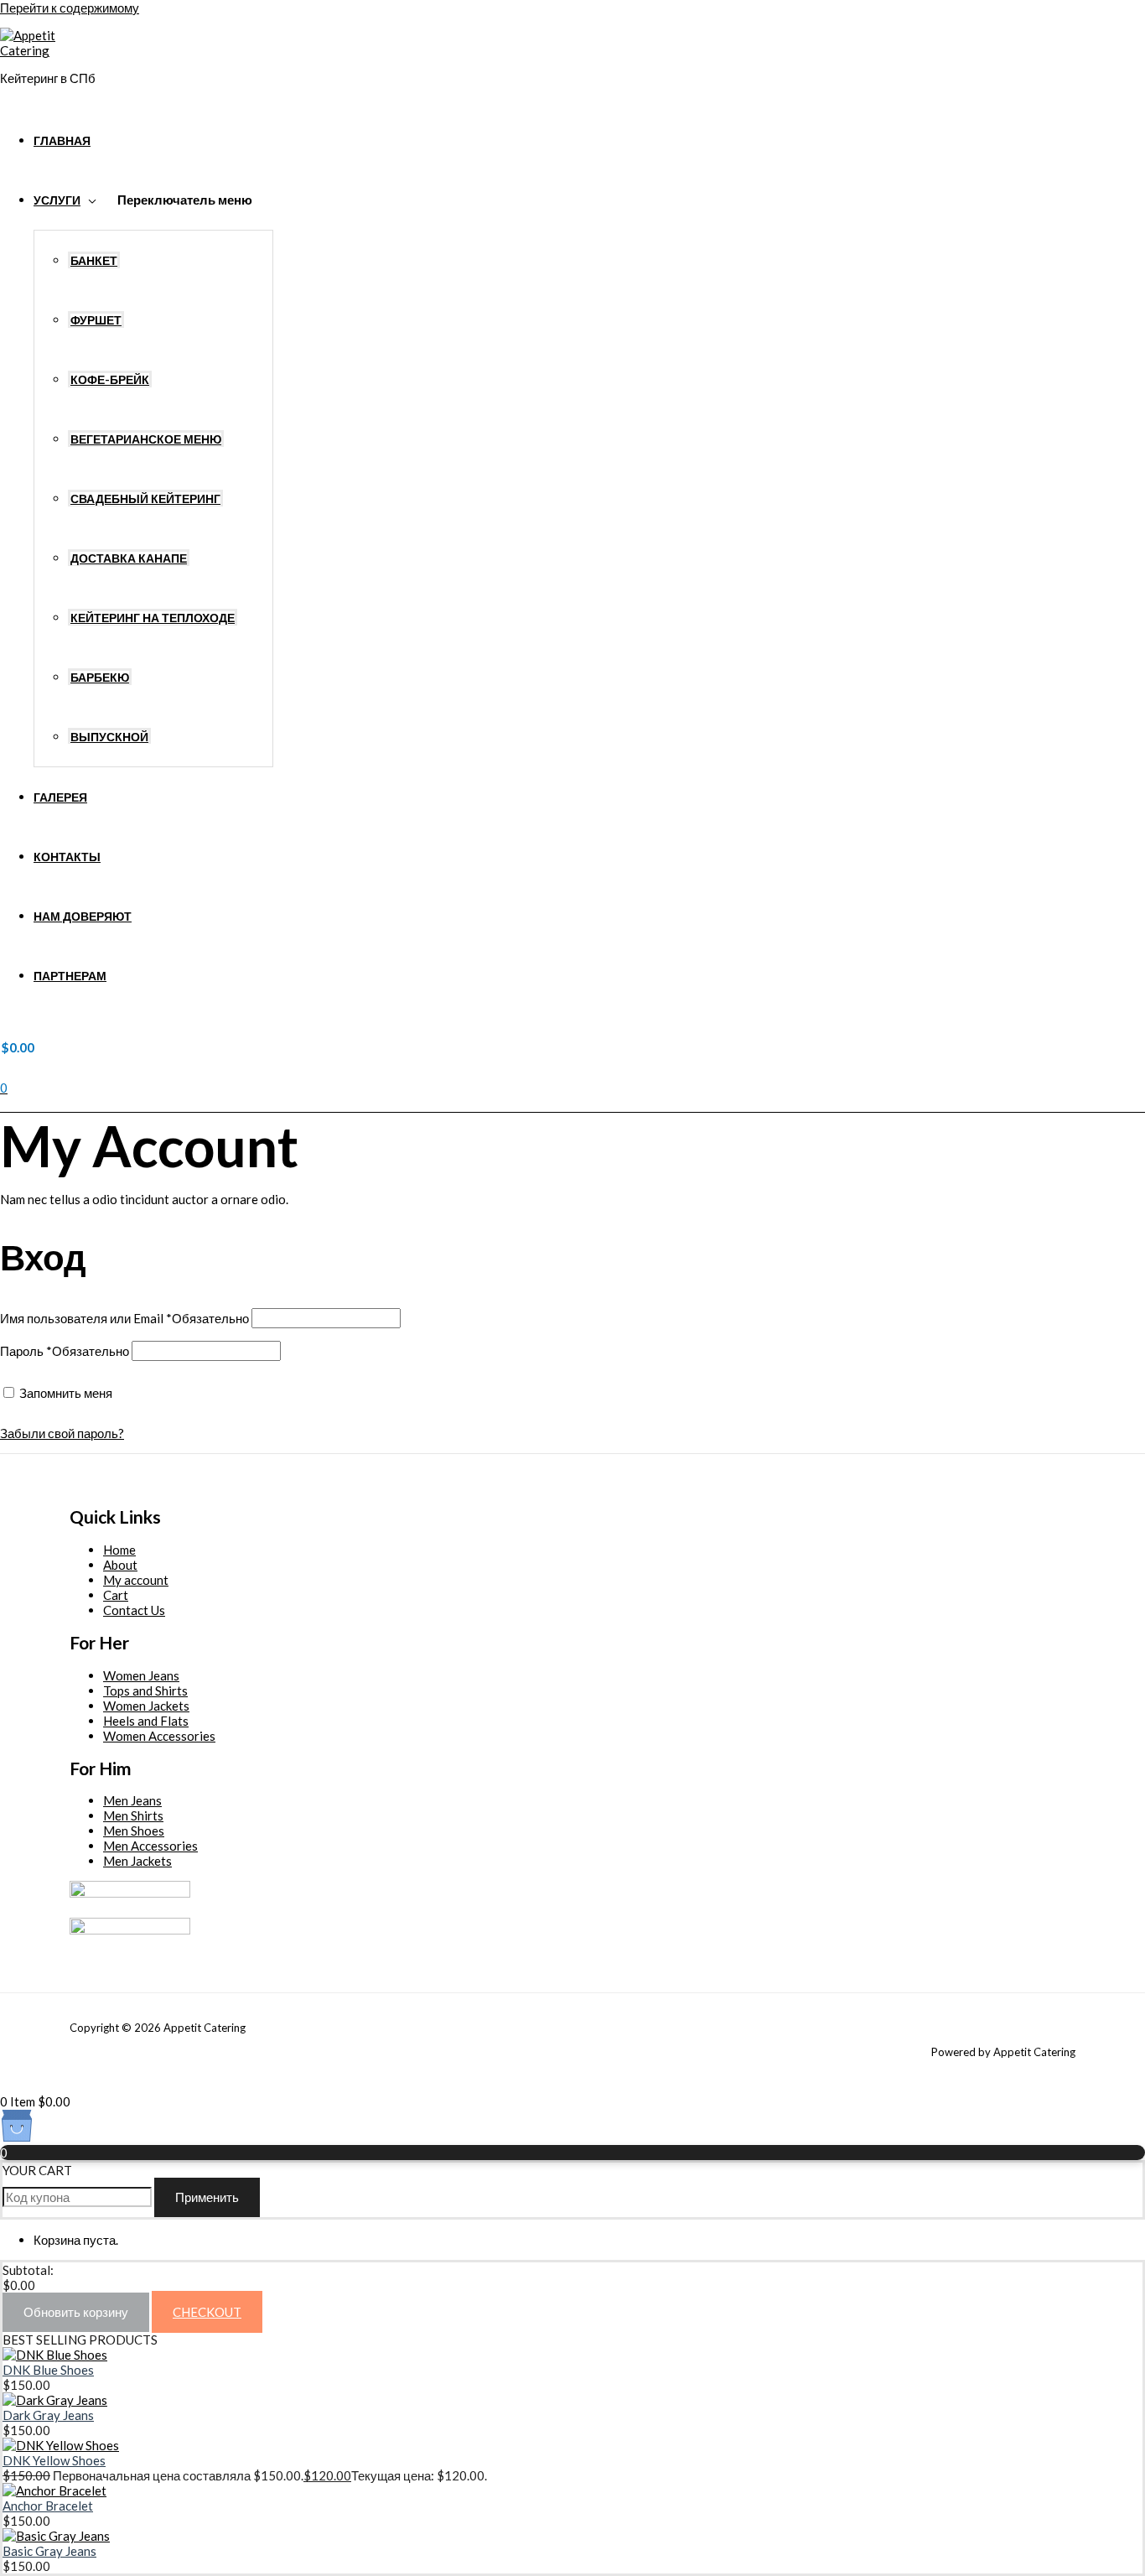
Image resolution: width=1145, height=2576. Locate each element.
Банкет (94, 261)
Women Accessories (159, 1736)
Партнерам (70, 976)
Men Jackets (137, 1861)
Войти (153, 1393)
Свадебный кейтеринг (145, 499)
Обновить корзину (76, 2312)
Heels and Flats (146, 1721)
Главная (62, 141)
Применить (207, 2197)
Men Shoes (134, 1831)
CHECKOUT (207, 2312)
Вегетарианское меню (146, 439)
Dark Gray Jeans (48, 2415)
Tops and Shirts (145, 1690)
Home (119, 1550)
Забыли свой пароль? (62, 1433)
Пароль (65, 1351)
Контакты (67, 857)
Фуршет (96, 320)
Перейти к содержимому (70, 8)
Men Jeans (132, 1800)
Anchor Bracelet (48, 2506)
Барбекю (100, 678)
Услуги (57, 200)
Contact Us (134, 1610)
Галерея (60, 797)
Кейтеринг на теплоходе (153, 618)
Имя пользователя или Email (124, 1318)
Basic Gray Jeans (49, 2551)
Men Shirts (133, 1815)
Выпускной (109, 737)
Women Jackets (146, 1706)
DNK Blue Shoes (48, 2370)
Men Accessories (150, 1846)
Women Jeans (141, 1675)
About (120, 1565)
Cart (116, 1595)
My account (136, 1580)
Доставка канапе (129, 558)
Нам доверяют (83, 917)
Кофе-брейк (110, 380)
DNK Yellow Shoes (54, 2460)
